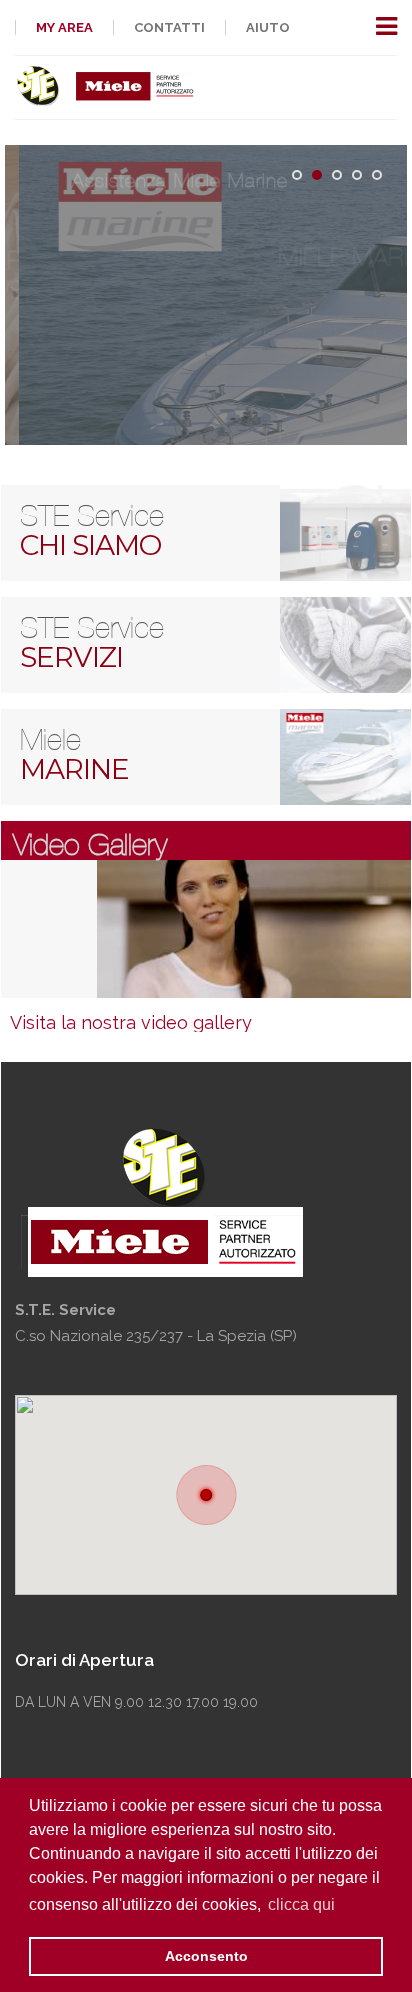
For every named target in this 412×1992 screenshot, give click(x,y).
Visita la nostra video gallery (131, 1022)
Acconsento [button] (206, 1956)
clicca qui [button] (301, 1904)
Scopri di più (205, 368)
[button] (206, 1495)
